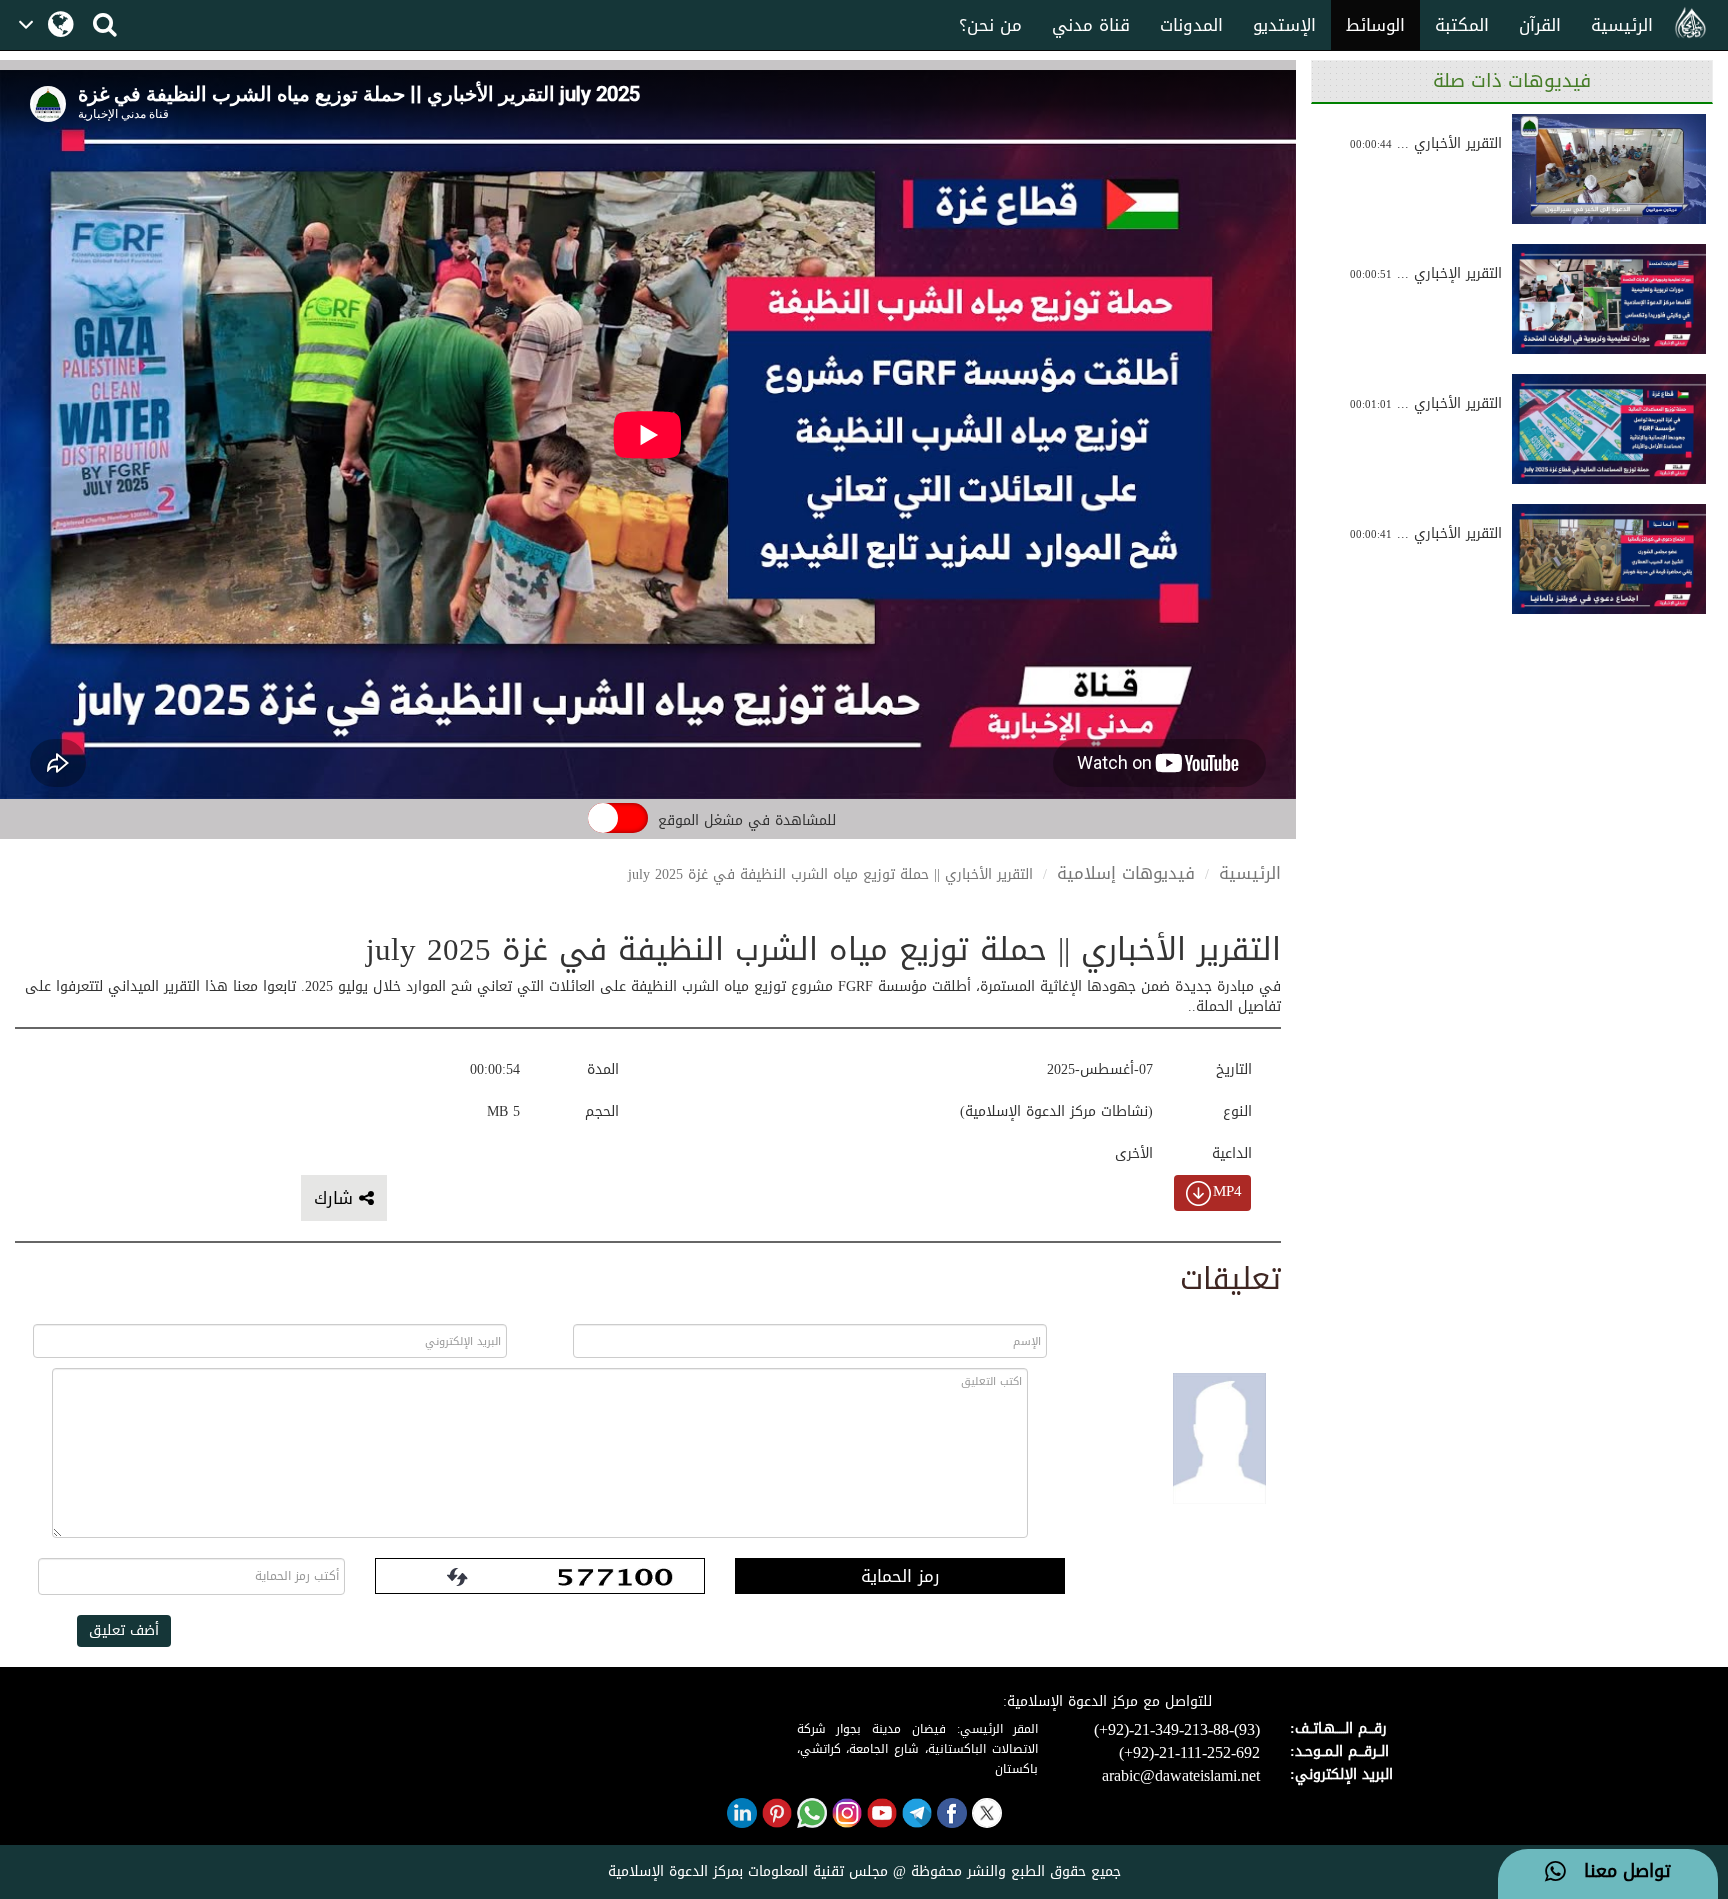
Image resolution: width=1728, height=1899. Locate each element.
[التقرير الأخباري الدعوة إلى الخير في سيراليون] (1609, 169)
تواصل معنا (1618, 1872)
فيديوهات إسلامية (1126, 873)
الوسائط (1375, 25)
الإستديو (1284, 25)
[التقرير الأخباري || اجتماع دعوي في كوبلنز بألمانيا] (1609, 559)
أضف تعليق (124, 1630)
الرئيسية (1622, 25)
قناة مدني (1091, 25)
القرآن (1540, 25)
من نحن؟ (990, 25)
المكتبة (1462, 25)
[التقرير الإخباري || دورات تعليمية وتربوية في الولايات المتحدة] (1609, 299)
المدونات (1191, 25)
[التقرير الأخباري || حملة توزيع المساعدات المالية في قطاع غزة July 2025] (1609, 429)
